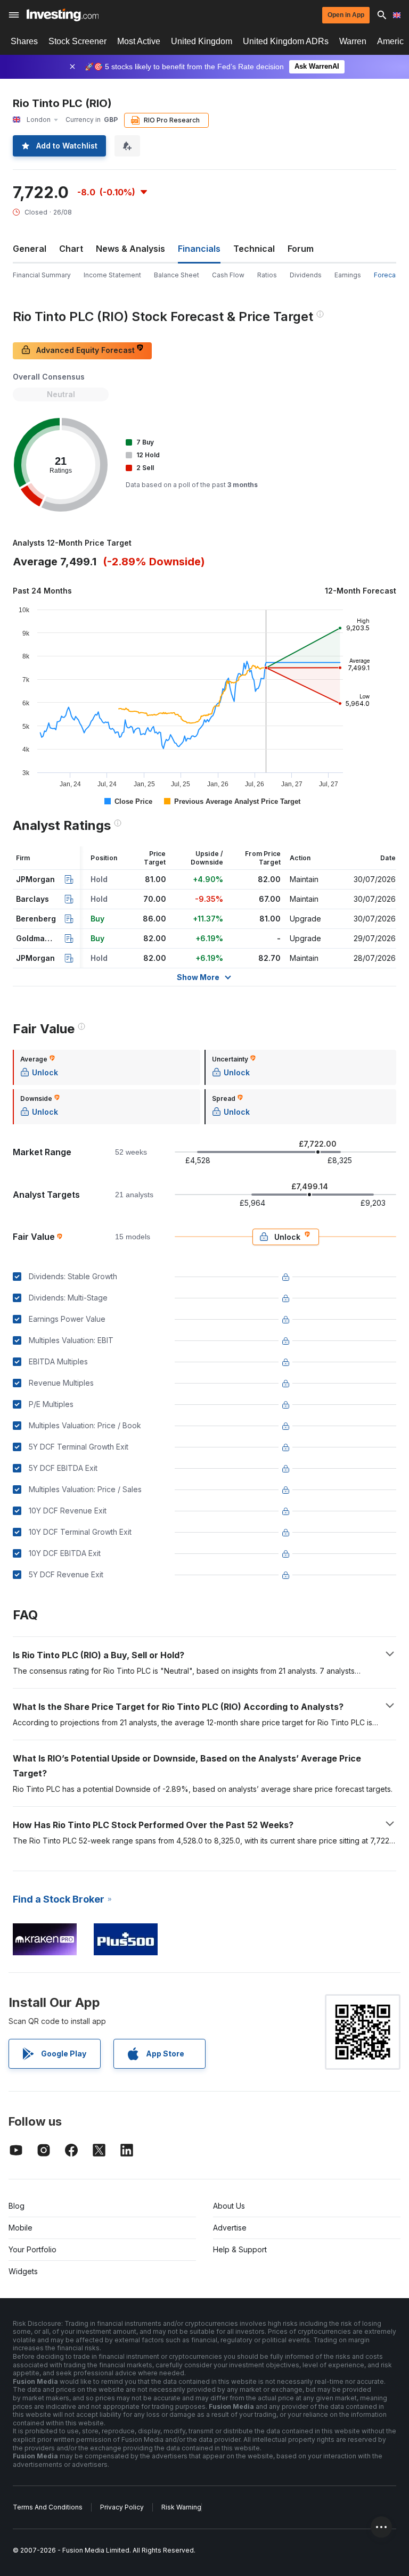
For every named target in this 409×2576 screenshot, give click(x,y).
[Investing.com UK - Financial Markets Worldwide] (63, 15)
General (30, 249)
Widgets (23, 2271)
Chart (71, 249)
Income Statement (112, 275)
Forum (301, 249)
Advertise (230, 2228)
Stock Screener (77, 41)
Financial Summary (42, 275)
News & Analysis (130, 249)
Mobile (21, 2228)
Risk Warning (181, 2507)
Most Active (139, 41)
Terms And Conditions (48, 2507)
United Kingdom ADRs (286, 41)
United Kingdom (202, 41)
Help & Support (240, 2249)
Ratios (267, 275)
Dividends (306, 275)
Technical (254, 249)
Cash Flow (228, 275)
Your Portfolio (32, 2249)
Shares (24, 41)
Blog (17, 2206)
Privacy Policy (122, 2507)
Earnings (348, 275)
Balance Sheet (177, 275)
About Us (229, 2206)
